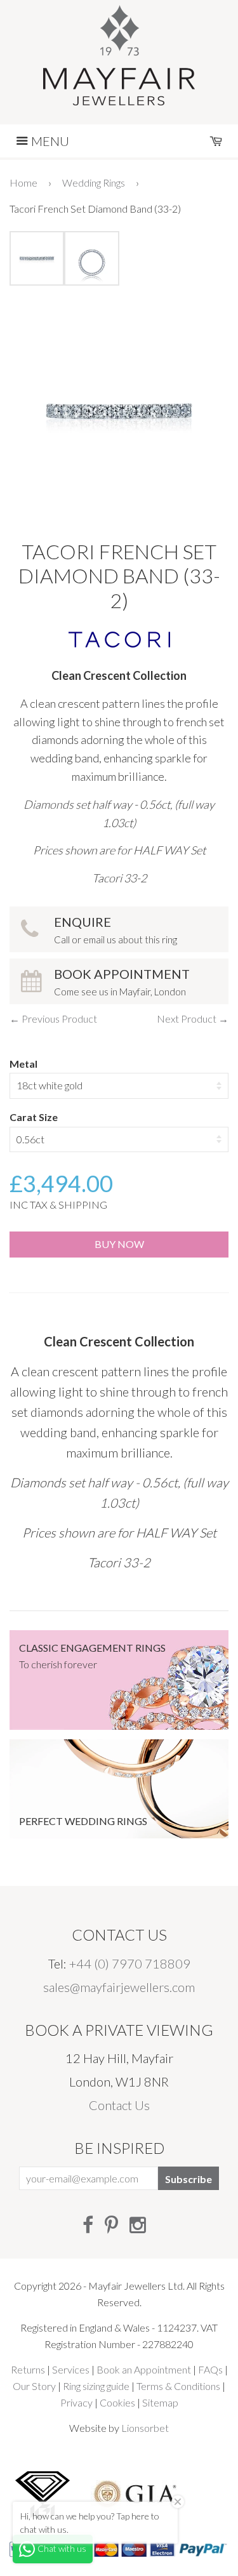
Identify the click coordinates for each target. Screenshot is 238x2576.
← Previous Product (53, 1019)
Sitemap (160, 2402)
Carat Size (34, 1117)
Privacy (76, 2402)
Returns (28, 2369)
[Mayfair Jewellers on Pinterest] (111, 2224)
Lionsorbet (145, 2428)
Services (71, 2369)
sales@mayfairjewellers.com (119, 1987)
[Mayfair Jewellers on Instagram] (138, 2224)
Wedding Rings (94, 183)
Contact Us (119, 2105)
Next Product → (193, 1019)
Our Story (34, 2386)
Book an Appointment (144, 2369)
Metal (23, 1064)
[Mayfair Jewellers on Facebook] (88, 2224)
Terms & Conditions (178, 2386)
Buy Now (119, 1244)
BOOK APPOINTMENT (122, 982)
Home (23, 183)
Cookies (117, 2402)
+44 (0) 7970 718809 (130, 1963)
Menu (49, 141)
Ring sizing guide (96, 2386)
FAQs (210, 2369)
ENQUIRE (116, 930)
